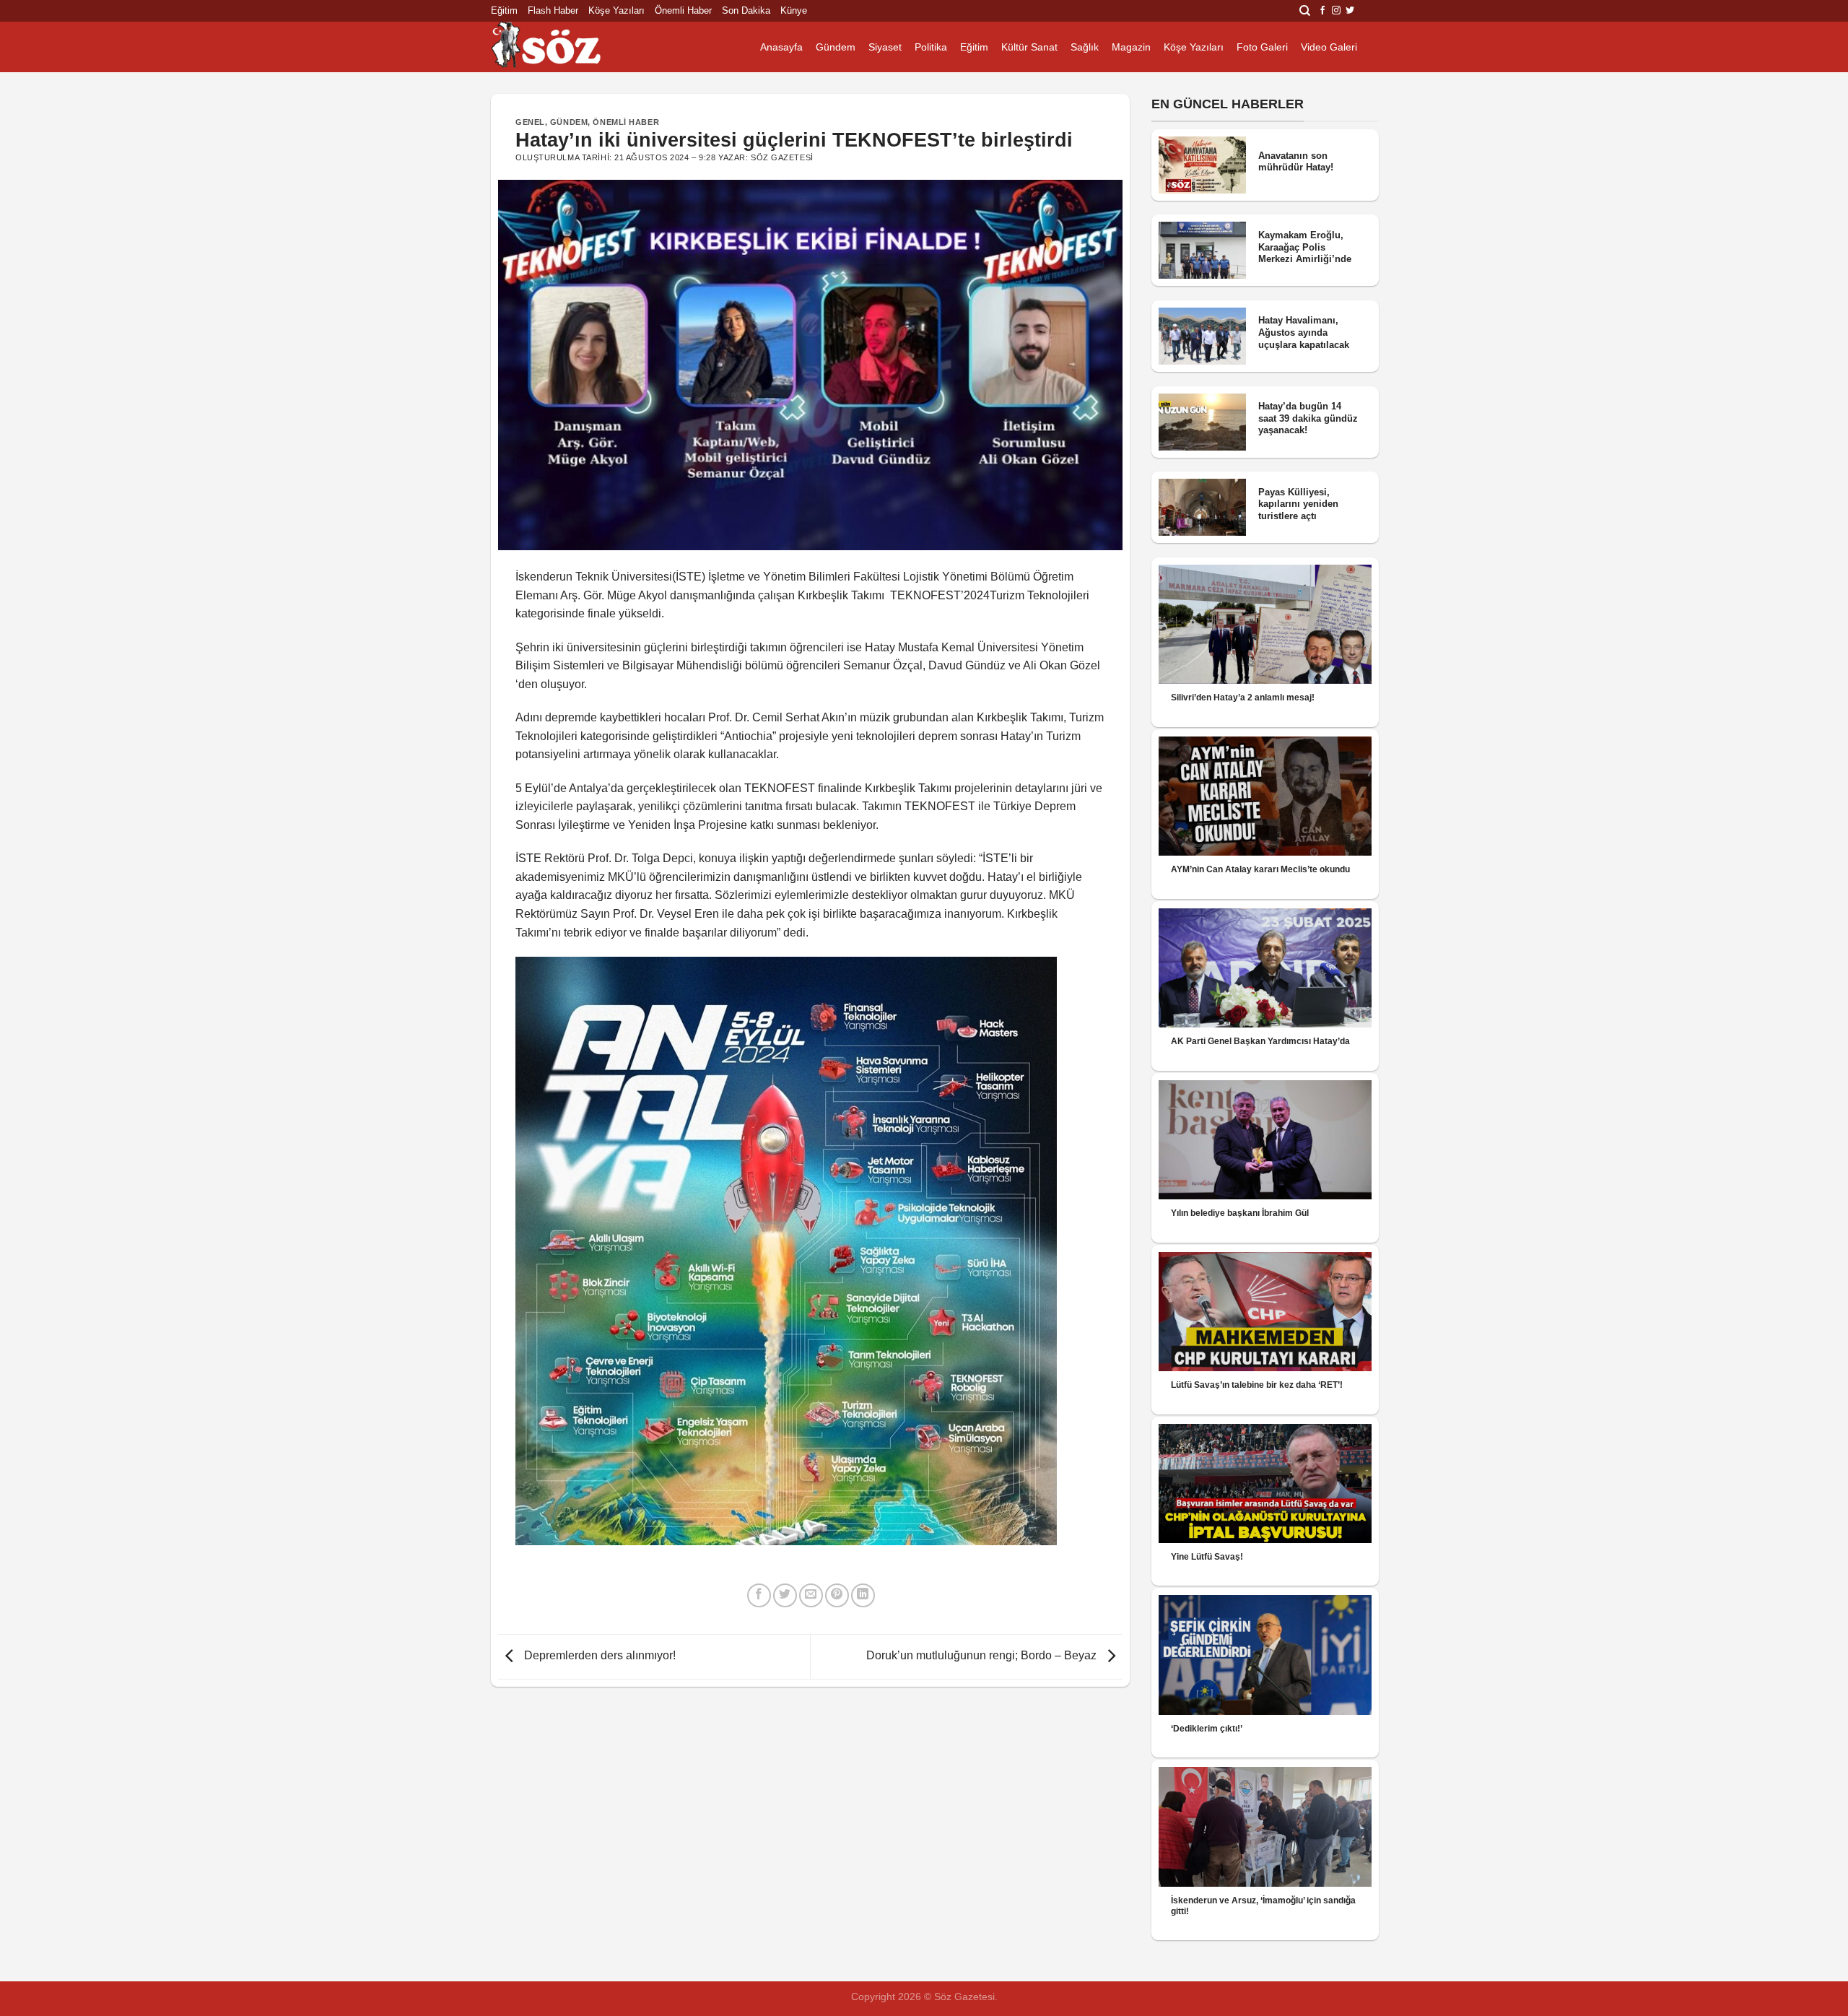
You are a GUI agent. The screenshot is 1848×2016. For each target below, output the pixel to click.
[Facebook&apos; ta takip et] (1322, 11)
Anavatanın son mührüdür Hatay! (1296, 162)
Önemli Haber (683, 10)
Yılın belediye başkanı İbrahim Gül (1240, 1213)
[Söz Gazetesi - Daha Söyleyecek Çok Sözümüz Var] (563, 47)
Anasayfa (781, 47)
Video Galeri (1329, 47)
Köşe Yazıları (616, 10)
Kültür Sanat (1029, 47)
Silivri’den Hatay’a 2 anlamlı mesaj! (1243, 698)
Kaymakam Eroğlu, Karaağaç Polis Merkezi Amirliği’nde (1305, 247)
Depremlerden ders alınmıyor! (598, 1656)
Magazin (1131, 47)
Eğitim (504, 10)
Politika (931, 47)
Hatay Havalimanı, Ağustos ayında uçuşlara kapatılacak (1304, 332)
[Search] (1305, 11)
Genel (530, 122)
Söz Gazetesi (782, 157)
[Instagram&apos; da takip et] (1336, 11)
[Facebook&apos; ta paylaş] (759, 1595)
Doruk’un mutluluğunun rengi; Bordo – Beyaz (983, 1656)
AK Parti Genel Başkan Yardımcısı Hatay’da (1260, 1041)
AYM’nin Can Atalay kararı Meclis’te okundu (1260, 869)
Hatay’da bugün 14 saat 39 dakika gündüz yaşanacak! (1308, 418)
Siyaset (885, 47)
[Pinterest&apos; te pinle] (837, 1595)
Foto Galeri (1262, 47)
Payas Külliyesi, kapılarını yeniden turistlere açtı (1298, 504)
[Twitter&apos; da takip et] (1350, 11)
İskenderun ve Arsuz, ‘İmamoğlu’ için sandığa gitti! (1263, 1906)
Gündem (836, 47)
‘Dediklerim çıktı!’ (1207, 1729)
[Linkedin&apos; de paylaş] (863, 1595)
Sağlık (1085, 47)
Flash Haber (553, 10)
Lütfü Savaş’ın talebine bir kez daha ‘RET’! (1257, 1385)
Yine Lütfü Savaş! (1207, 1557)
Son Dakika (746, 10)
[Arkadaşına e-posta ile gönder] (811, 1595)
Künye (794, 10)
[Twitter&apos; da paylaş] (785, 1595)
